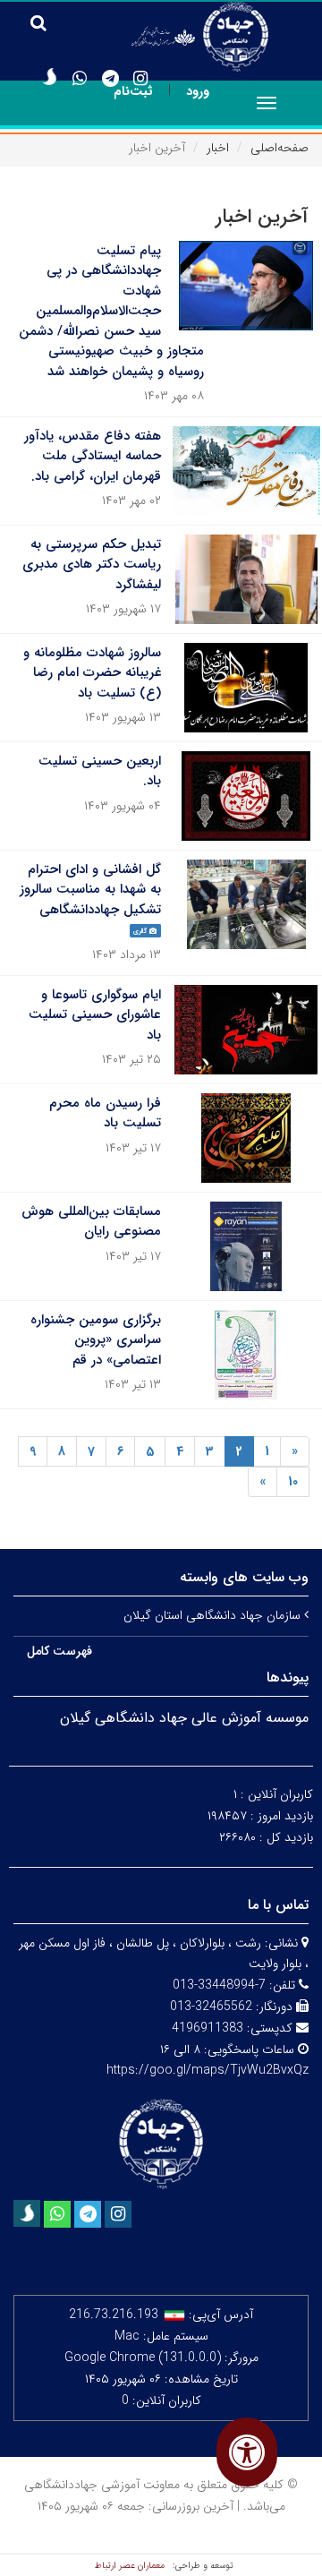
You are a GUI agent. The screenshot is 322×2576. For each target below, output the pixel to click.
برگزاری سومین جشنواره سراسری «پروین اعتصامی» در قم (96, 1340)
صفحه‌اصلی (280, 148)
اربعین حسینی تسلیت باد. (100, 771)
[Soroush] (49, 77)
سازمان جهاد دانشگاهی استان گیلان (214, 1615)
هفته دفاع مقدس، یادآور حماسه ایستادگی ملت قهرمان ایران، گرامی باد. (93, 456)
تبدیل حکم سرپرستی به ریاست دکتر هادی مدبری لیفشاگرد (92, 565)
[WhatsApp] (80, 79)
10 (293, 1482)
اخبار (218, 148)
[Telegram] (110, 79)
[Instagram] (140, 79)
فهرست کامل (59, 1651)
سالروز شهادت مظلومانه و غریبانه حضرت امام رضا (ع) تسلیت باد (92, 673)
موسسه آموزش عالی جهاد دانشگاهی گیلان (184, 1718)
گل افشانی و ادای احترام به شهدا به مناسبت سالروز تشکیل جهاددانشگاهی (90, 890)
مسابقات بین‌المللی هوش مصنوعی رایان (91, 1222)
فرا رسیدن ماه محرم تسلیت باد (105, 1113)
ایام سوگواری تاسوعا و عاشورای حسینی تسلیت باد (95, 1015)
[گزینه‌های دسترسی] (247, 2452)
